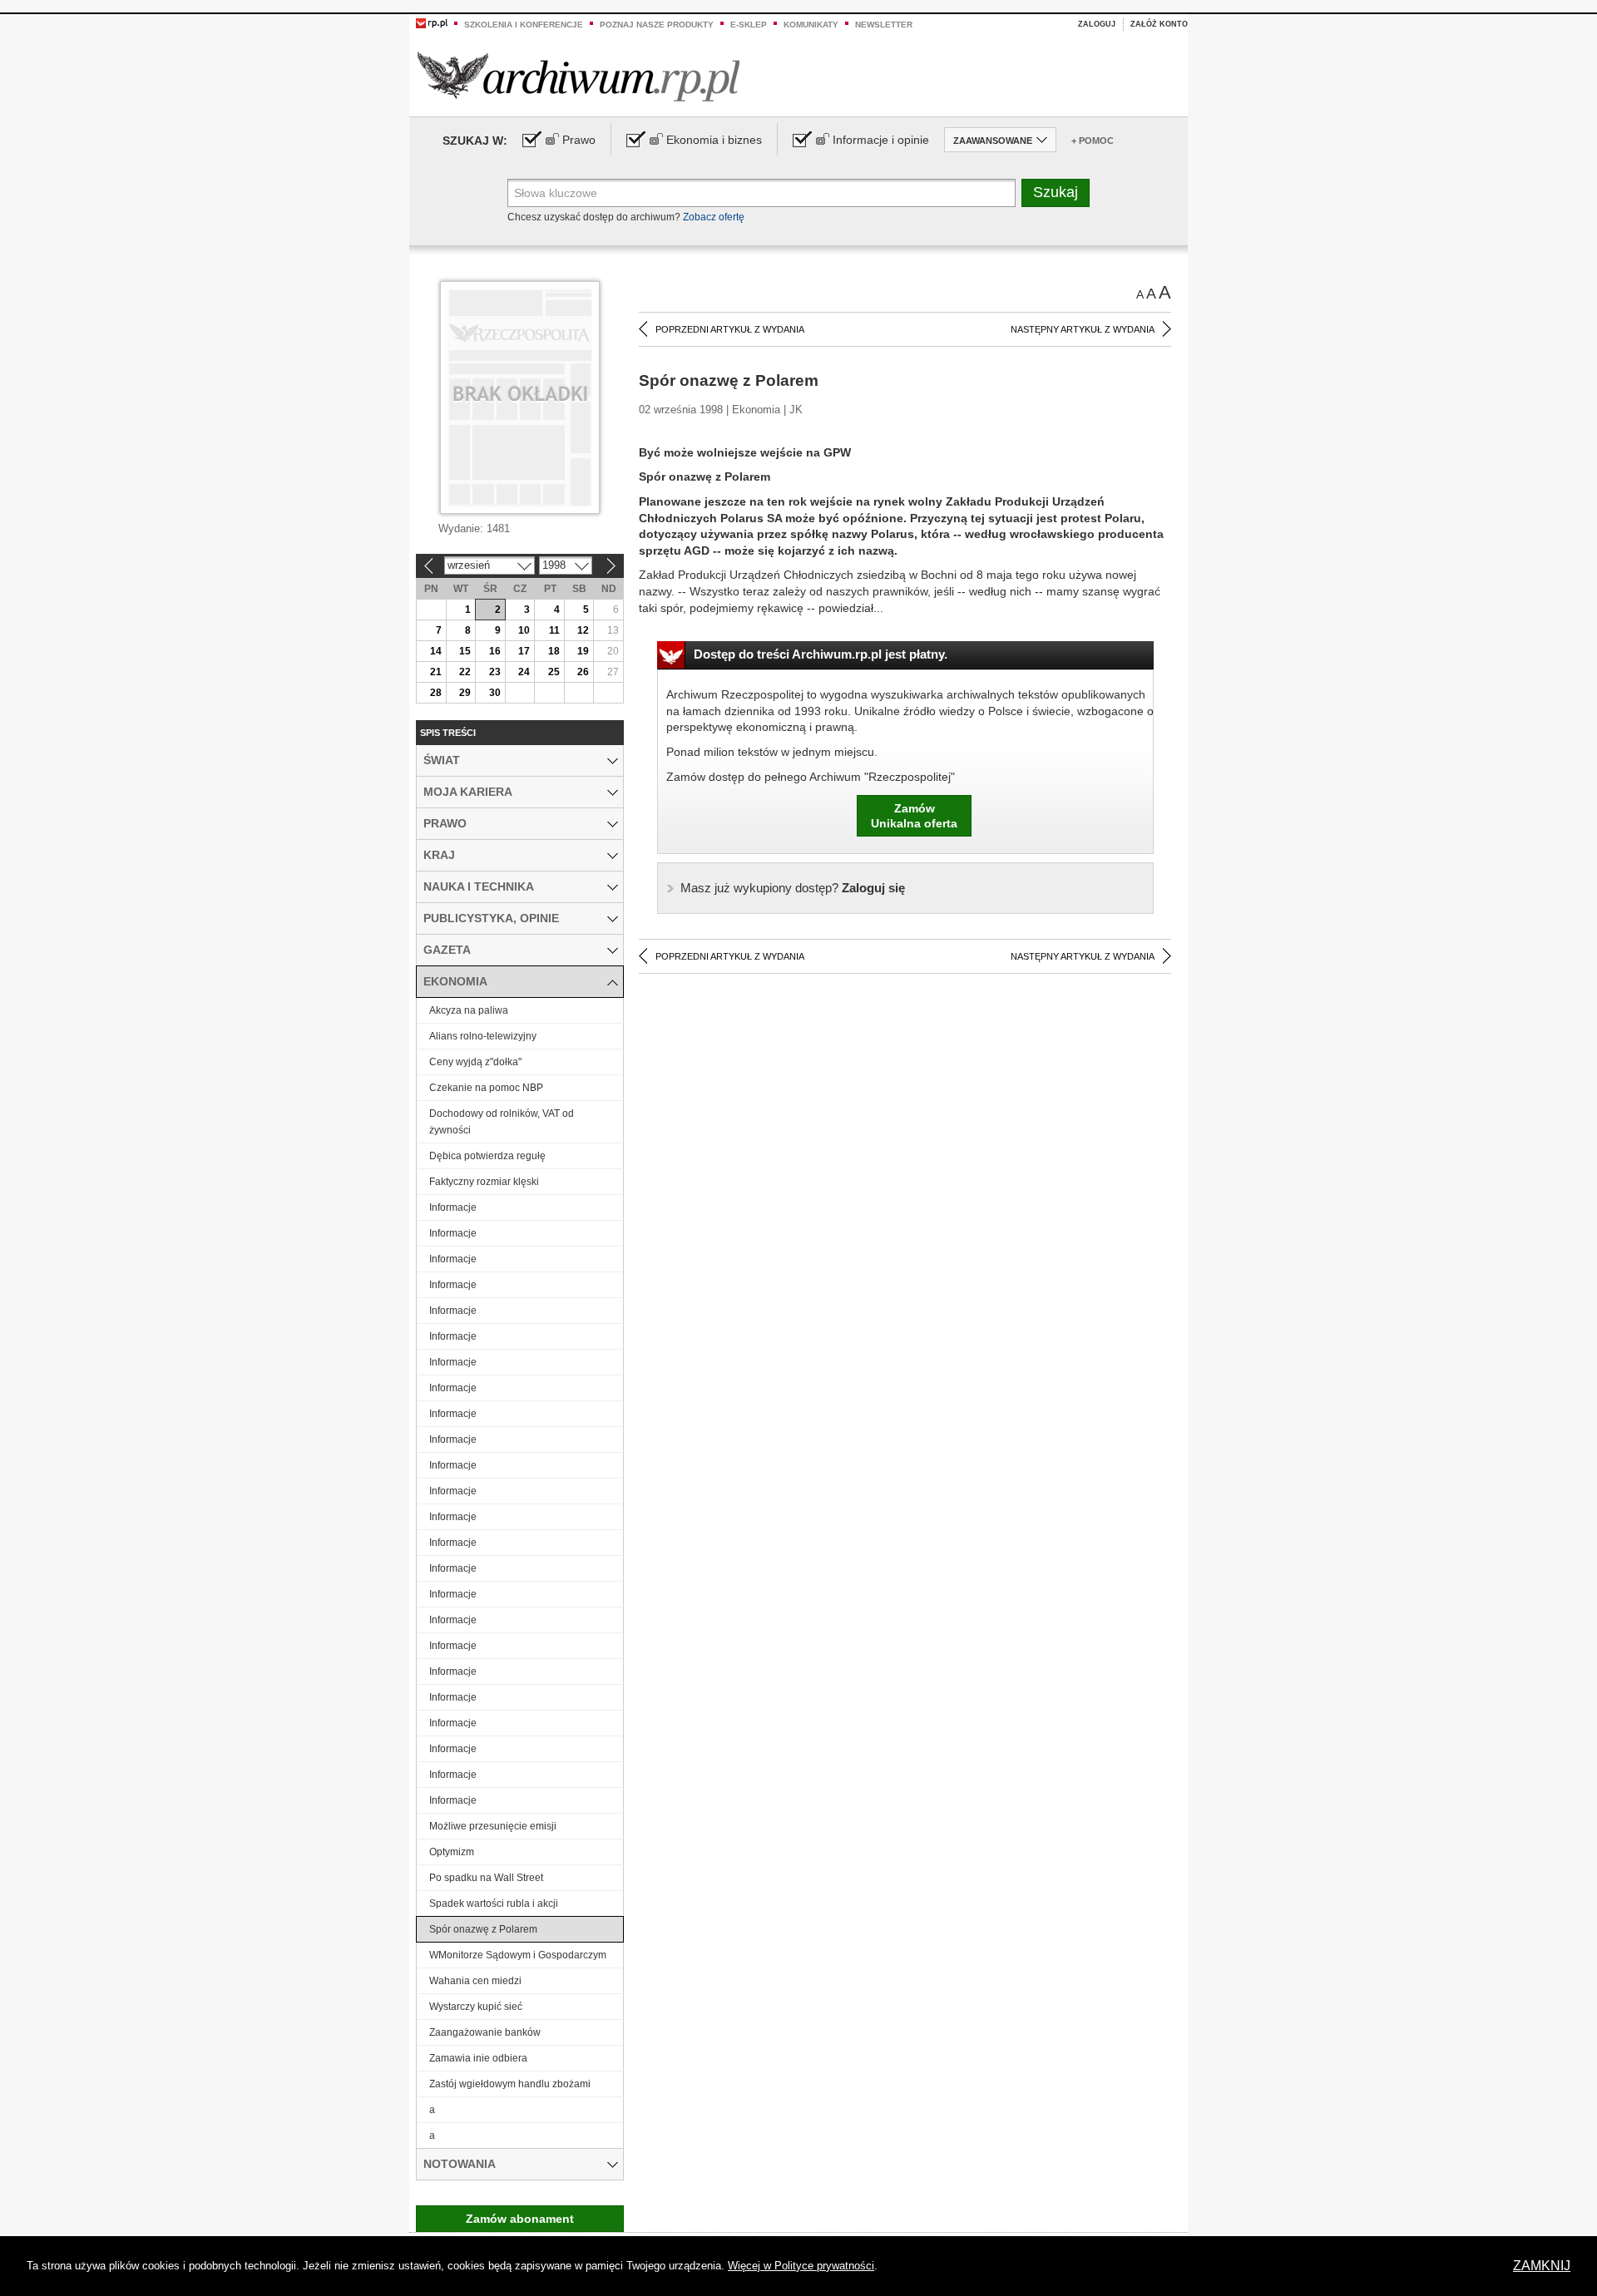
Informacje (453, 1207)
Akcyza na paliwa (469, 1010)
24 (524, 672)
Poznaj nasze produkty (657, 25)
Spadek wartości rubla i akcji (494, 1903)
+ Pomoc (1093, 141)
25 (554, 672)
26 (583, 672)
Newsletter (884, 25)
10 (524, 630)
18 (554, 651)
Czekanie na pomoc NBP (486, 1088)
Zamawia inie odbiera (478, 2058)
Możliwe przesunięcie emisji (493, 1826)
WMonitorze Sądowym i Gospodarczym (518, 1955)
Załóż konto (1159, 24)
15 (465, 651)
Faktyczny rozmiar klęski (484, 1182)
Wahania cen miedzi (475, 1981)
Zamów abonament (520, 2219)
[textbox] (761, 193)
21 (436, 672)
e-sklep (749, 25)
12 (583, 630)
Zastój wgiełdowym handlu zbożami (510, 2084)
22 (465, 672)
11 (554, 630)
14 (436, 651)
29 (465, 693)
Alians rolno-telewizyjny (483, 1036)
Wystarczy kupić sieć (476, 2007)
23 (495, 672)
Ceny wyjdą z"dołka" (475, 1062)
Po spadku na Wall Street (486, 1878)
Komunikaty (811, 25)
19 (583, 651)
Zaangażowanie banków (485, 2032)
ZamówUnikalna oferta (914, 816)
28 (436, 693)
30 (495, 693)
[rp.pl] (432, 22)
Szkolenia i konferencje (524, 25)
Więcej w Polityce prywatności (801, 2266)
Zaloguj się (793, 888)
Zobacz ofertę (714, 217)
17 (524, 651)
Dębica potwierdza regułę (487, 1156)
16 (495, 651)
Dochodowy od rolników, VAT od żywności (502, 1122)
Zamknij (1542, 2266)
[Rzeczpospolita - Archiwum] (578, 76)
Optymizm (452, 1852)
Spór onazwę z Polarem (483, 1929)
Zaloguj (1097, 24)
